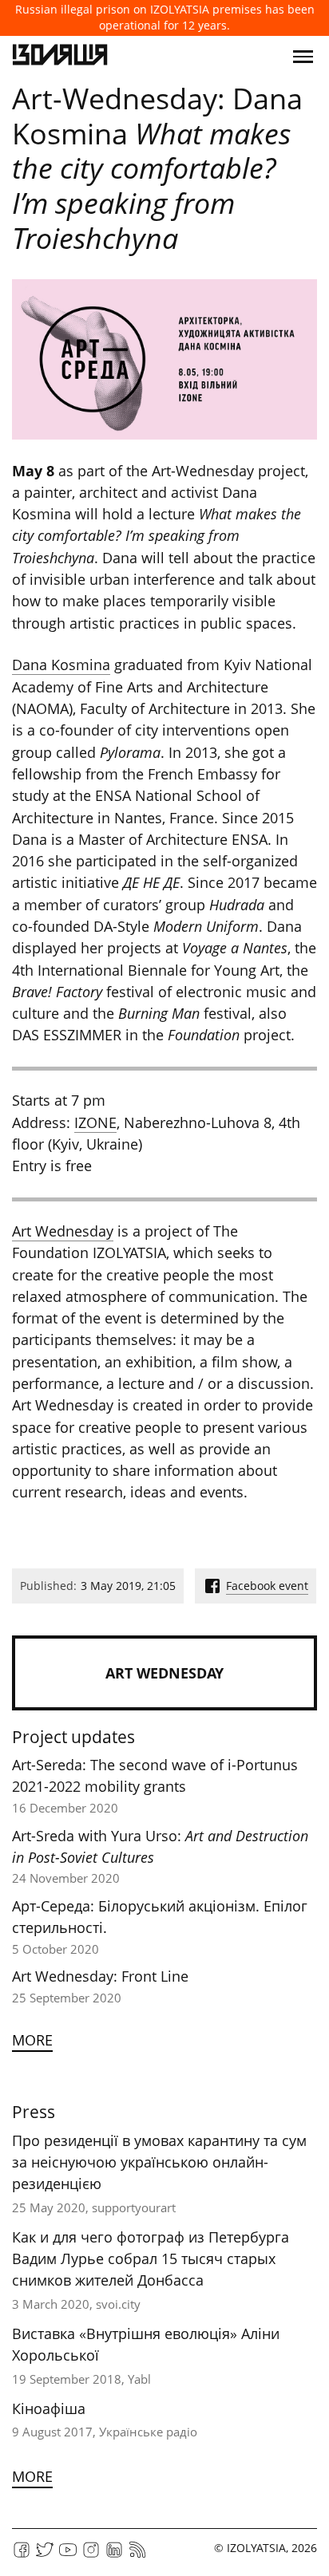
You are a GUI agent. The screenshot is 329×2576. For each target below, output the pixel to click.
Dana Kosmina (61, 665)
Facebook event (267, 1586)
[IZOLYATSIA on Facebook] (22, 2555)
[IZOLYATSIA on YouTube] (68, 2555)
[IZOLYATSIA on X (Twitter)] (45, 2555)
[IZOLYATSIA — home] (60, 57)
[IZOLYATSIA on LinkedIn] (114, 2555)
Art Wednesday (63, 1231)
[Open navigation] (303, 57)
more (32, 2040)
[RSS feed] (137, 2555)
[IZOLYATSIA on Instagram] (91, 2555)
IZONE (95, 1122)
